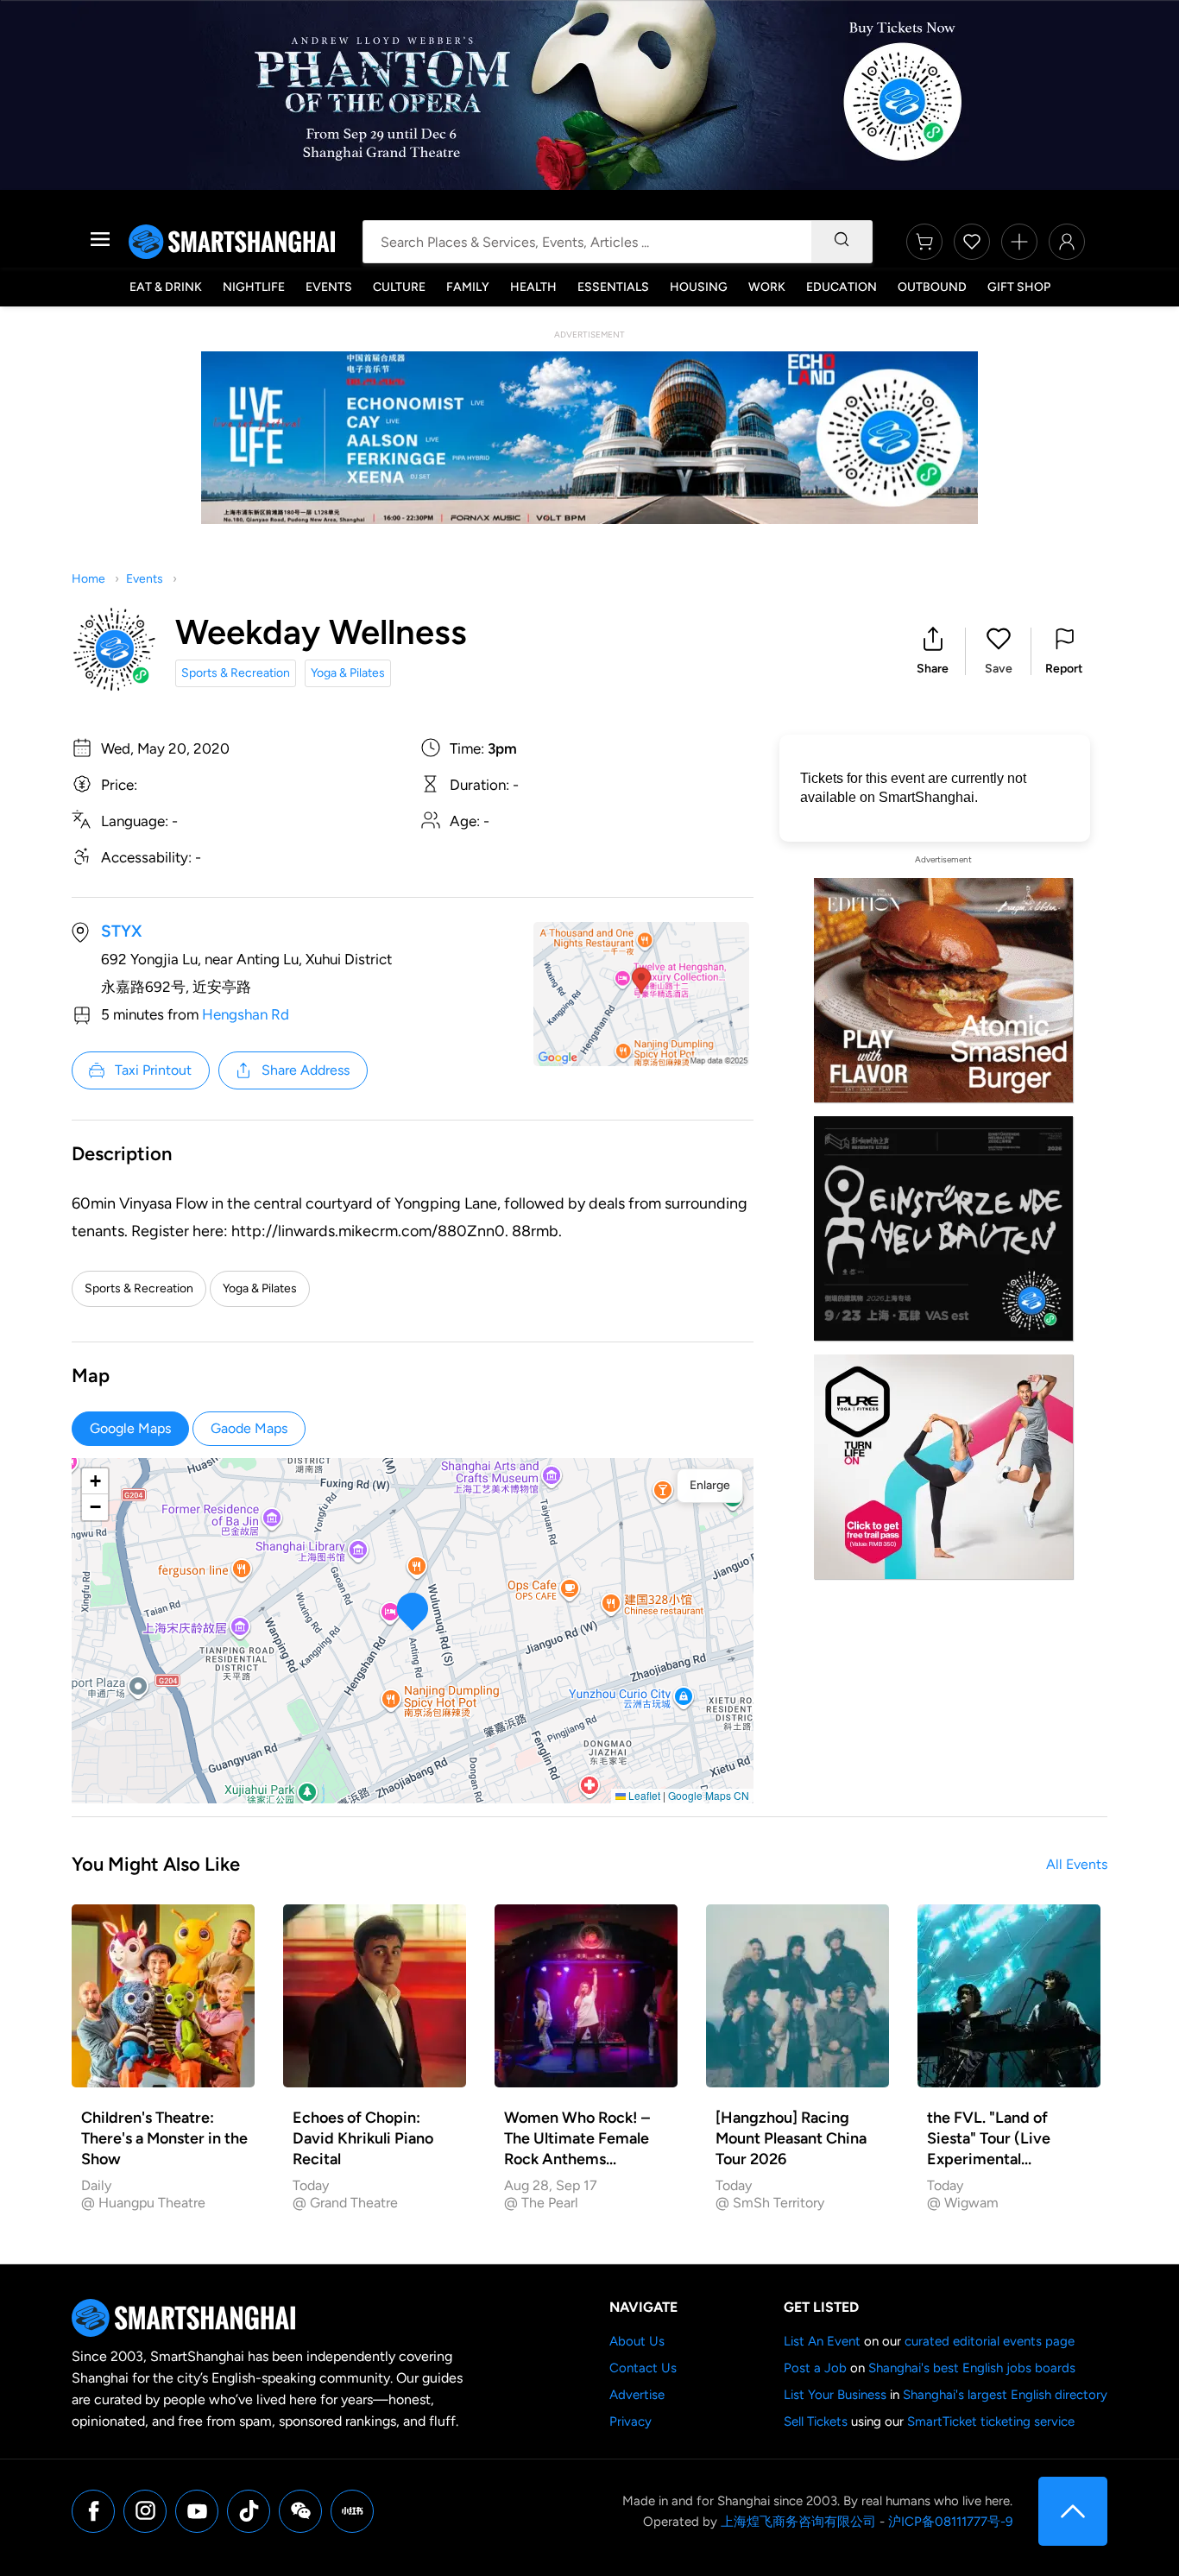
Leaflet (643, 1795)
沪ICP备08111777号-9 (950, 2522)
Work (767, 287)
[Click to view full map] (641, 994)
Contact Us (643, 2368)
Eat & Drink (166, 287)
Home (88, 579)
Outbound (932, 287)
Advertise (637, 2395)
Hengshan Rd (246, 1014)
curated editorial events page (990, 2341)
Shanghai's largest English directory (1005, 2395)
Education (842, 287)
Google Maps (130, 1428)
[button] (933, 651)
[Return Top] (1073, 2511)
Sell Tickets (816, 2421)
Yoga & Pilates (348, 673)
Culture (399, 287)
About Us (637, 2341)
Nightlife (254, 287)
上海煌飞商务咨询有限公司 (798, 2522)
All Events (1077, 1864)
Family (468, 287)
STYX (121, 931)
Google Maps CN (709, 1795)
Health (533, 287)
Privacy (630, 2421)
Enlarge (710, 1485)
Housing (699, 287)
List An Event (822, 2341)
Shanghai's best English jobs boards (972, 2368)
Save (999, 669)
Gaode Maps (249, 1428)
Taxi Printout (153, 1070)
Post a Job (815, 2368)
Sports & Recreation (236, 673)
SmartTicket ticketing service (991, 2421)
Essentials (613, 287)
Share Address (306, 1070)
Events (329, 287)
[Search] (842, 242)
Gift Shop (1019, 287)
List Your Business (835, 2395)
